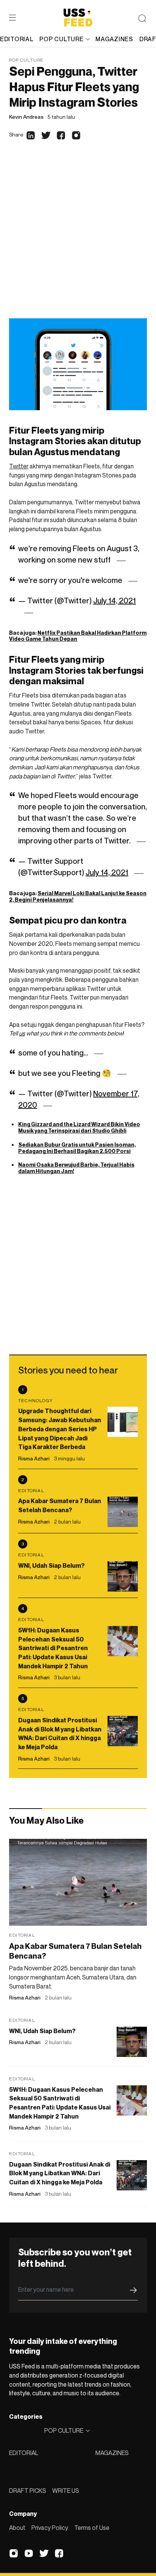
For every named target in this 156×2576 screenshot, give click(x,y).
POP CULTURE (61, 39)
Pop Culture (26, 60)
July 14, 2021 (115, 601)
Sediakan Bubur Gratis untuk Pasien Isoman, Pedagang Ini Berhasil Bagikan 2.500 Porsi (77, 1148)
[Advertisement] (78, 237)
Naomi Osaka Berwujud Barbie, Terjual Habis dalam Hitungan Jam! (76, 1168)
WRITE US (66, 2491)
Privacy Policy (50, 2528)
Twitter (19, 466)
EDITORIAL (24, 2453)
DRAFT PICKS (28, 2491)
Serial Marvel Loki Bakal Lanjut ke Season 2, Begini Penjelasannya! (78, 896)
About (17, 2528)
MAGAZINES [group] (114, 39)
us (22, 1033)
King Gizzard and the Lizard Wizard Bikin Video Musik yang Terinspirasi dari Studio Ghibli (79, 1127)
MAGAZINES (112, 2453)
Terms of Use (92, 2528)
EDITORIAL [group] (17, 39)
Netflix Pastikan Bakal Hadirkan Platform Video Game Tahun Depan (78, 636)
